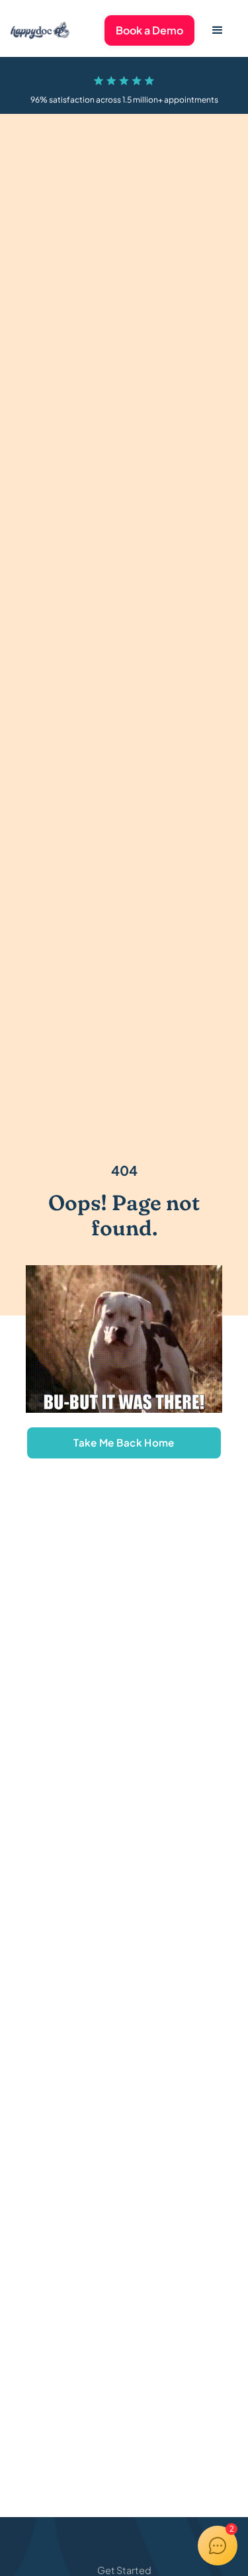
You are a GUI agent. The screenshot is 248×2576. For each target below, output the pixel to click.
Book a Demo (149, 30)
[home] (40, 30)
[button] (218, 30)
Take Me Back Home (124, 1442)
